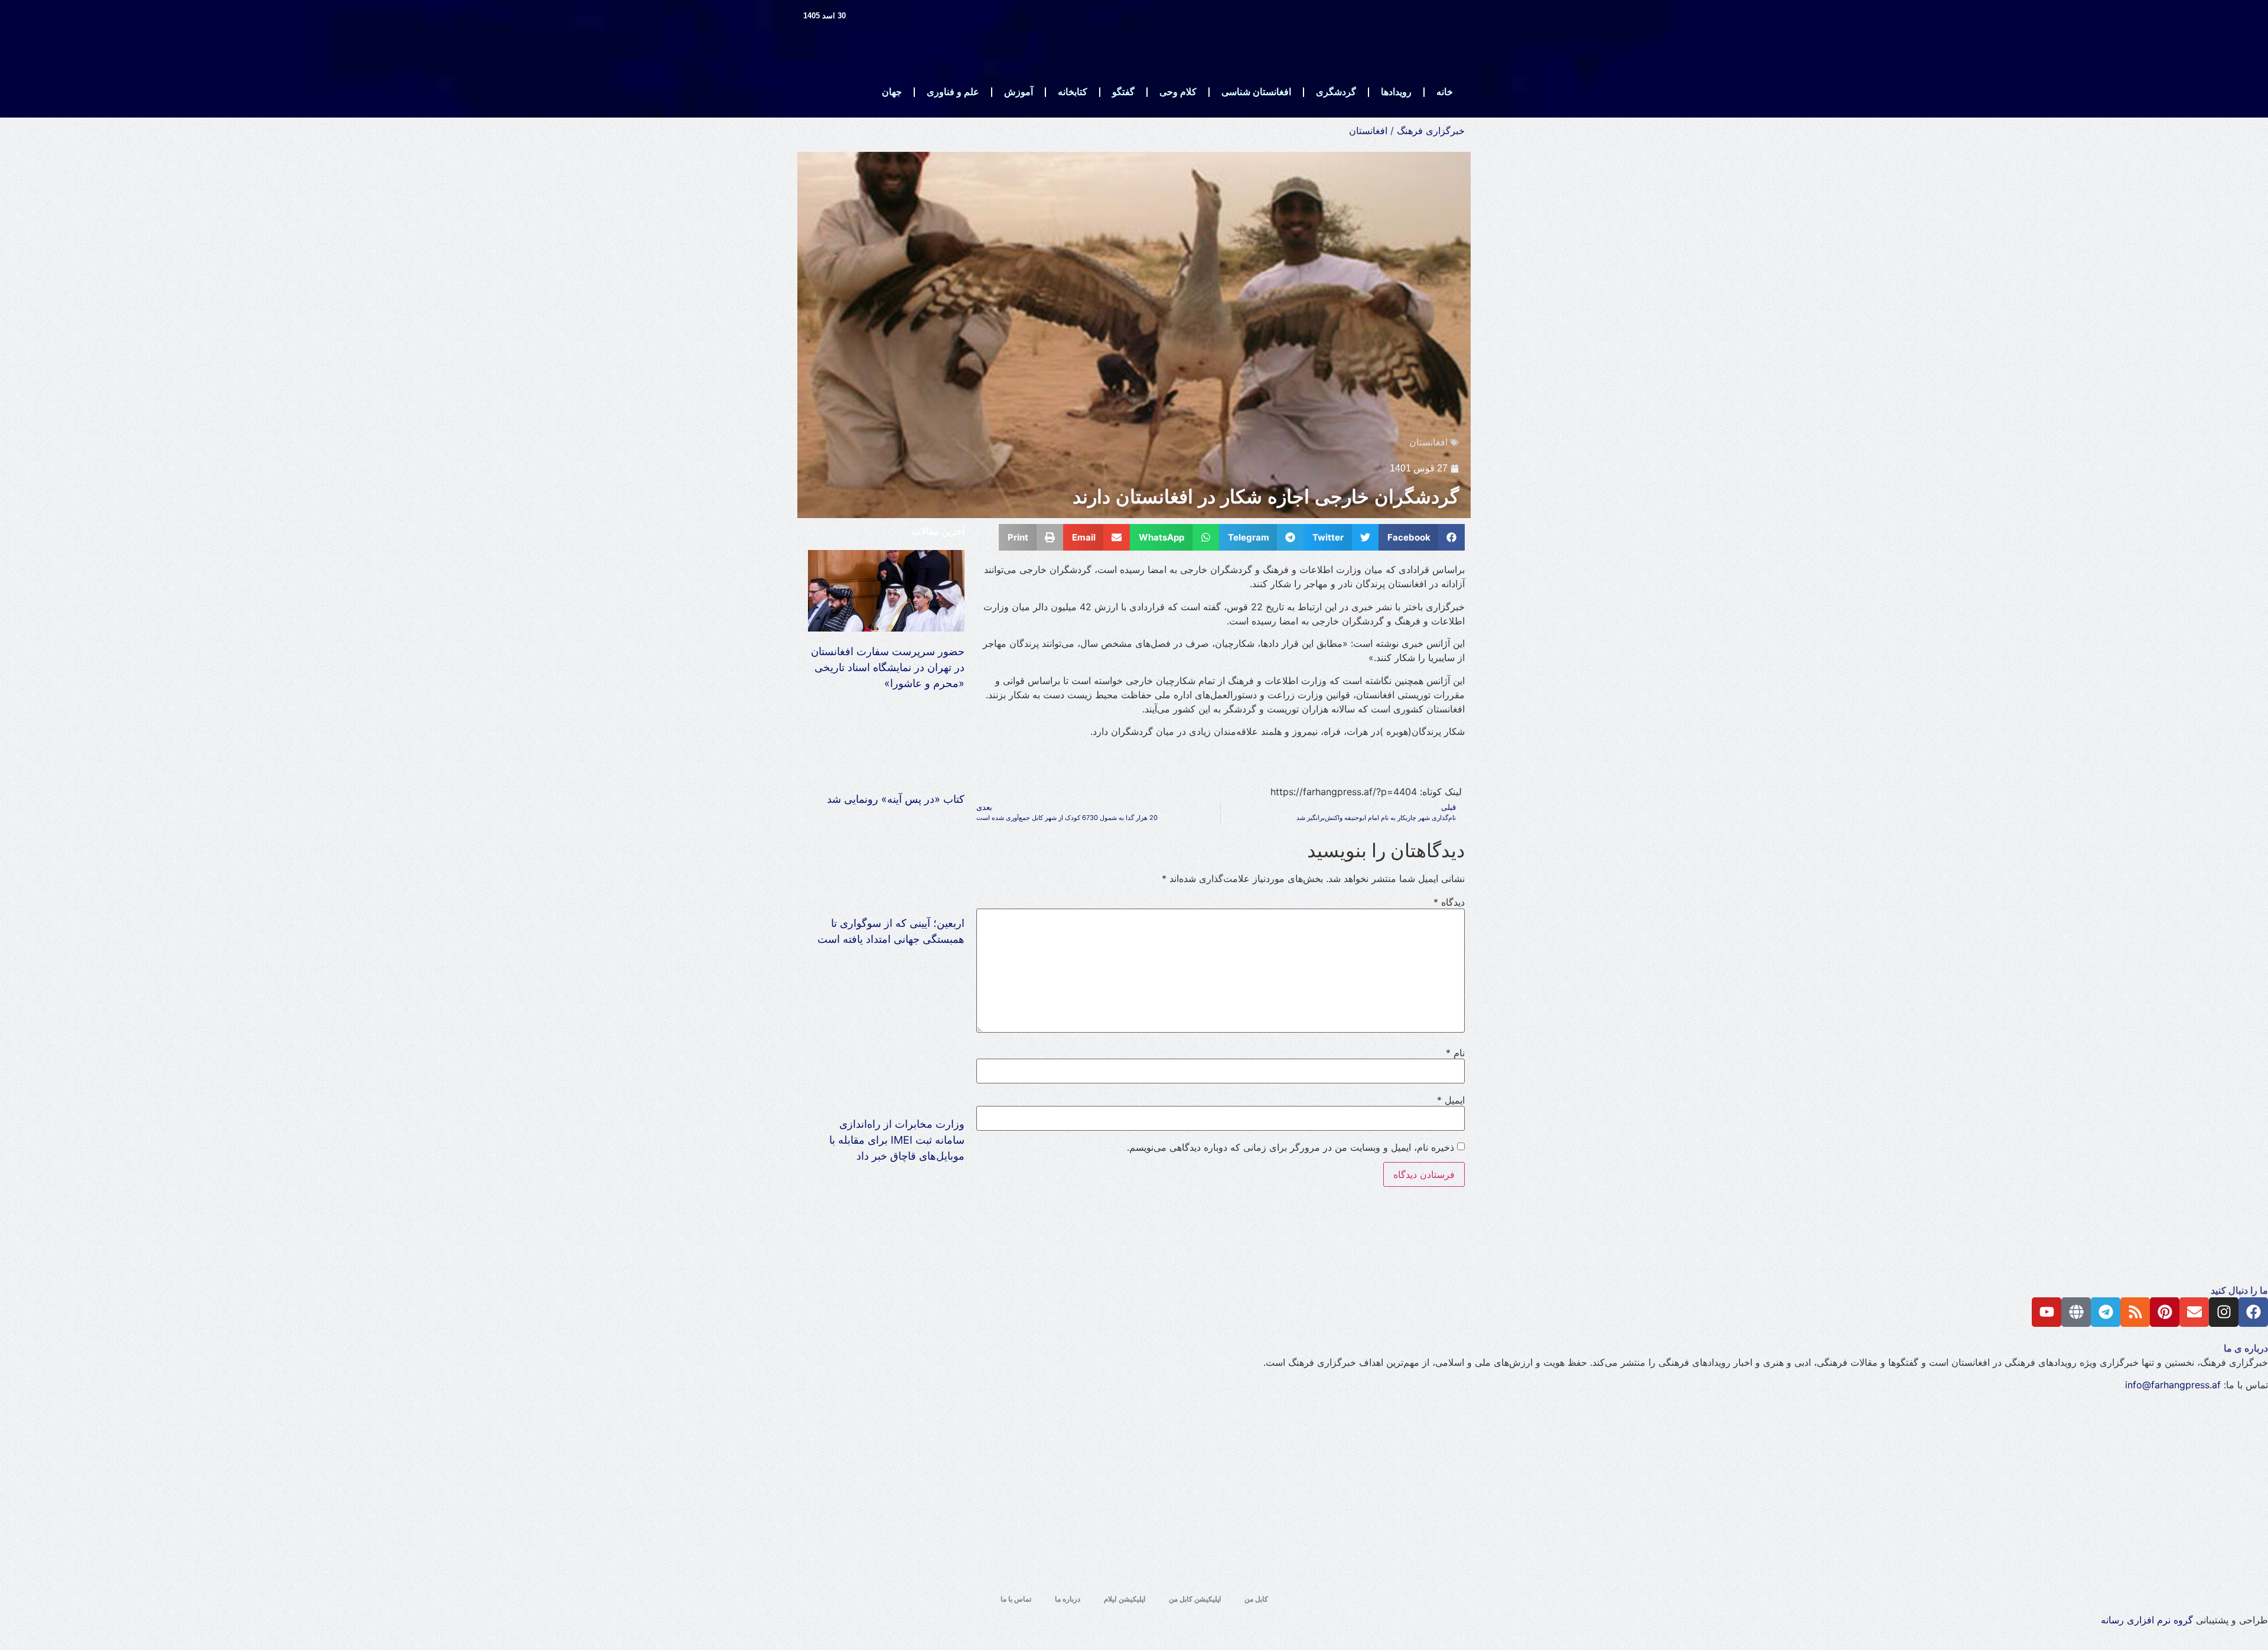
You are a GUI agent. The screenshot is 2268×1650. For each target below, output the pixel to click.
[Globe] (2076, 1312)
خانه (1445, 92)
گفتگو (1123, 92)
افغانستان (1368, 131)
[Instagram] (2224, 1312)
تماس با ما (1016, 1599)
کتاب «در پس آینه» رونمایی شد (896, 799)
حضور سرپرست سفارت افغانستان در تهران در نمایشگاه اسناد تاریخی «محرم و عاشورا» (888, 667)
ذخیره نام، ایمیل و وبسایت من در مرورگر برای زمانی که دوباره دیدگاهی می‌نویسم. (1291, 1147)
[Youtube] (2047, 1312)
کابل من (1256, 1599)
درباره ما (1068, 1599)
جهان (892, 92)
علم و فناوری (953, 92)
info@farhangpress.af (2173, 1385)
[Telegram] (2106, 1312)
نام (1455, 1053)
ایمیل (1451, 1100)
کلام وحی (1178, 92)
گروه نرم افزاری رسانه (2147, 1620)
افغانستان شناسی (1256, 92)
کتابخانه (1073, 92)
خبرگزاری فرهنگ (1431, 131)
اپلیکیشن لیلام (1125, 1599)
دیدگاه (1449, 902)
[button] (1422, 537)
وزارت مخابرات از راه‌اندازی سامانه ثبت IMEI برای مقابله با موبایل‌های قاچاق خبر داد (897, 1140)
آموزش (1019, 92)
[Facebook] (2253, 1312)
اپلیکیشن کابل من (1195, 1599)
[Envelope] (2194, 1312)
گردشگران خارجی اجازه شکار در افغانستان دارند (1266, 497)
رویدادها (1396, 92)
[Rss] (2135, 1312)
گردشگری (1336, 92)
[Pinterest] (2165, 1312)
